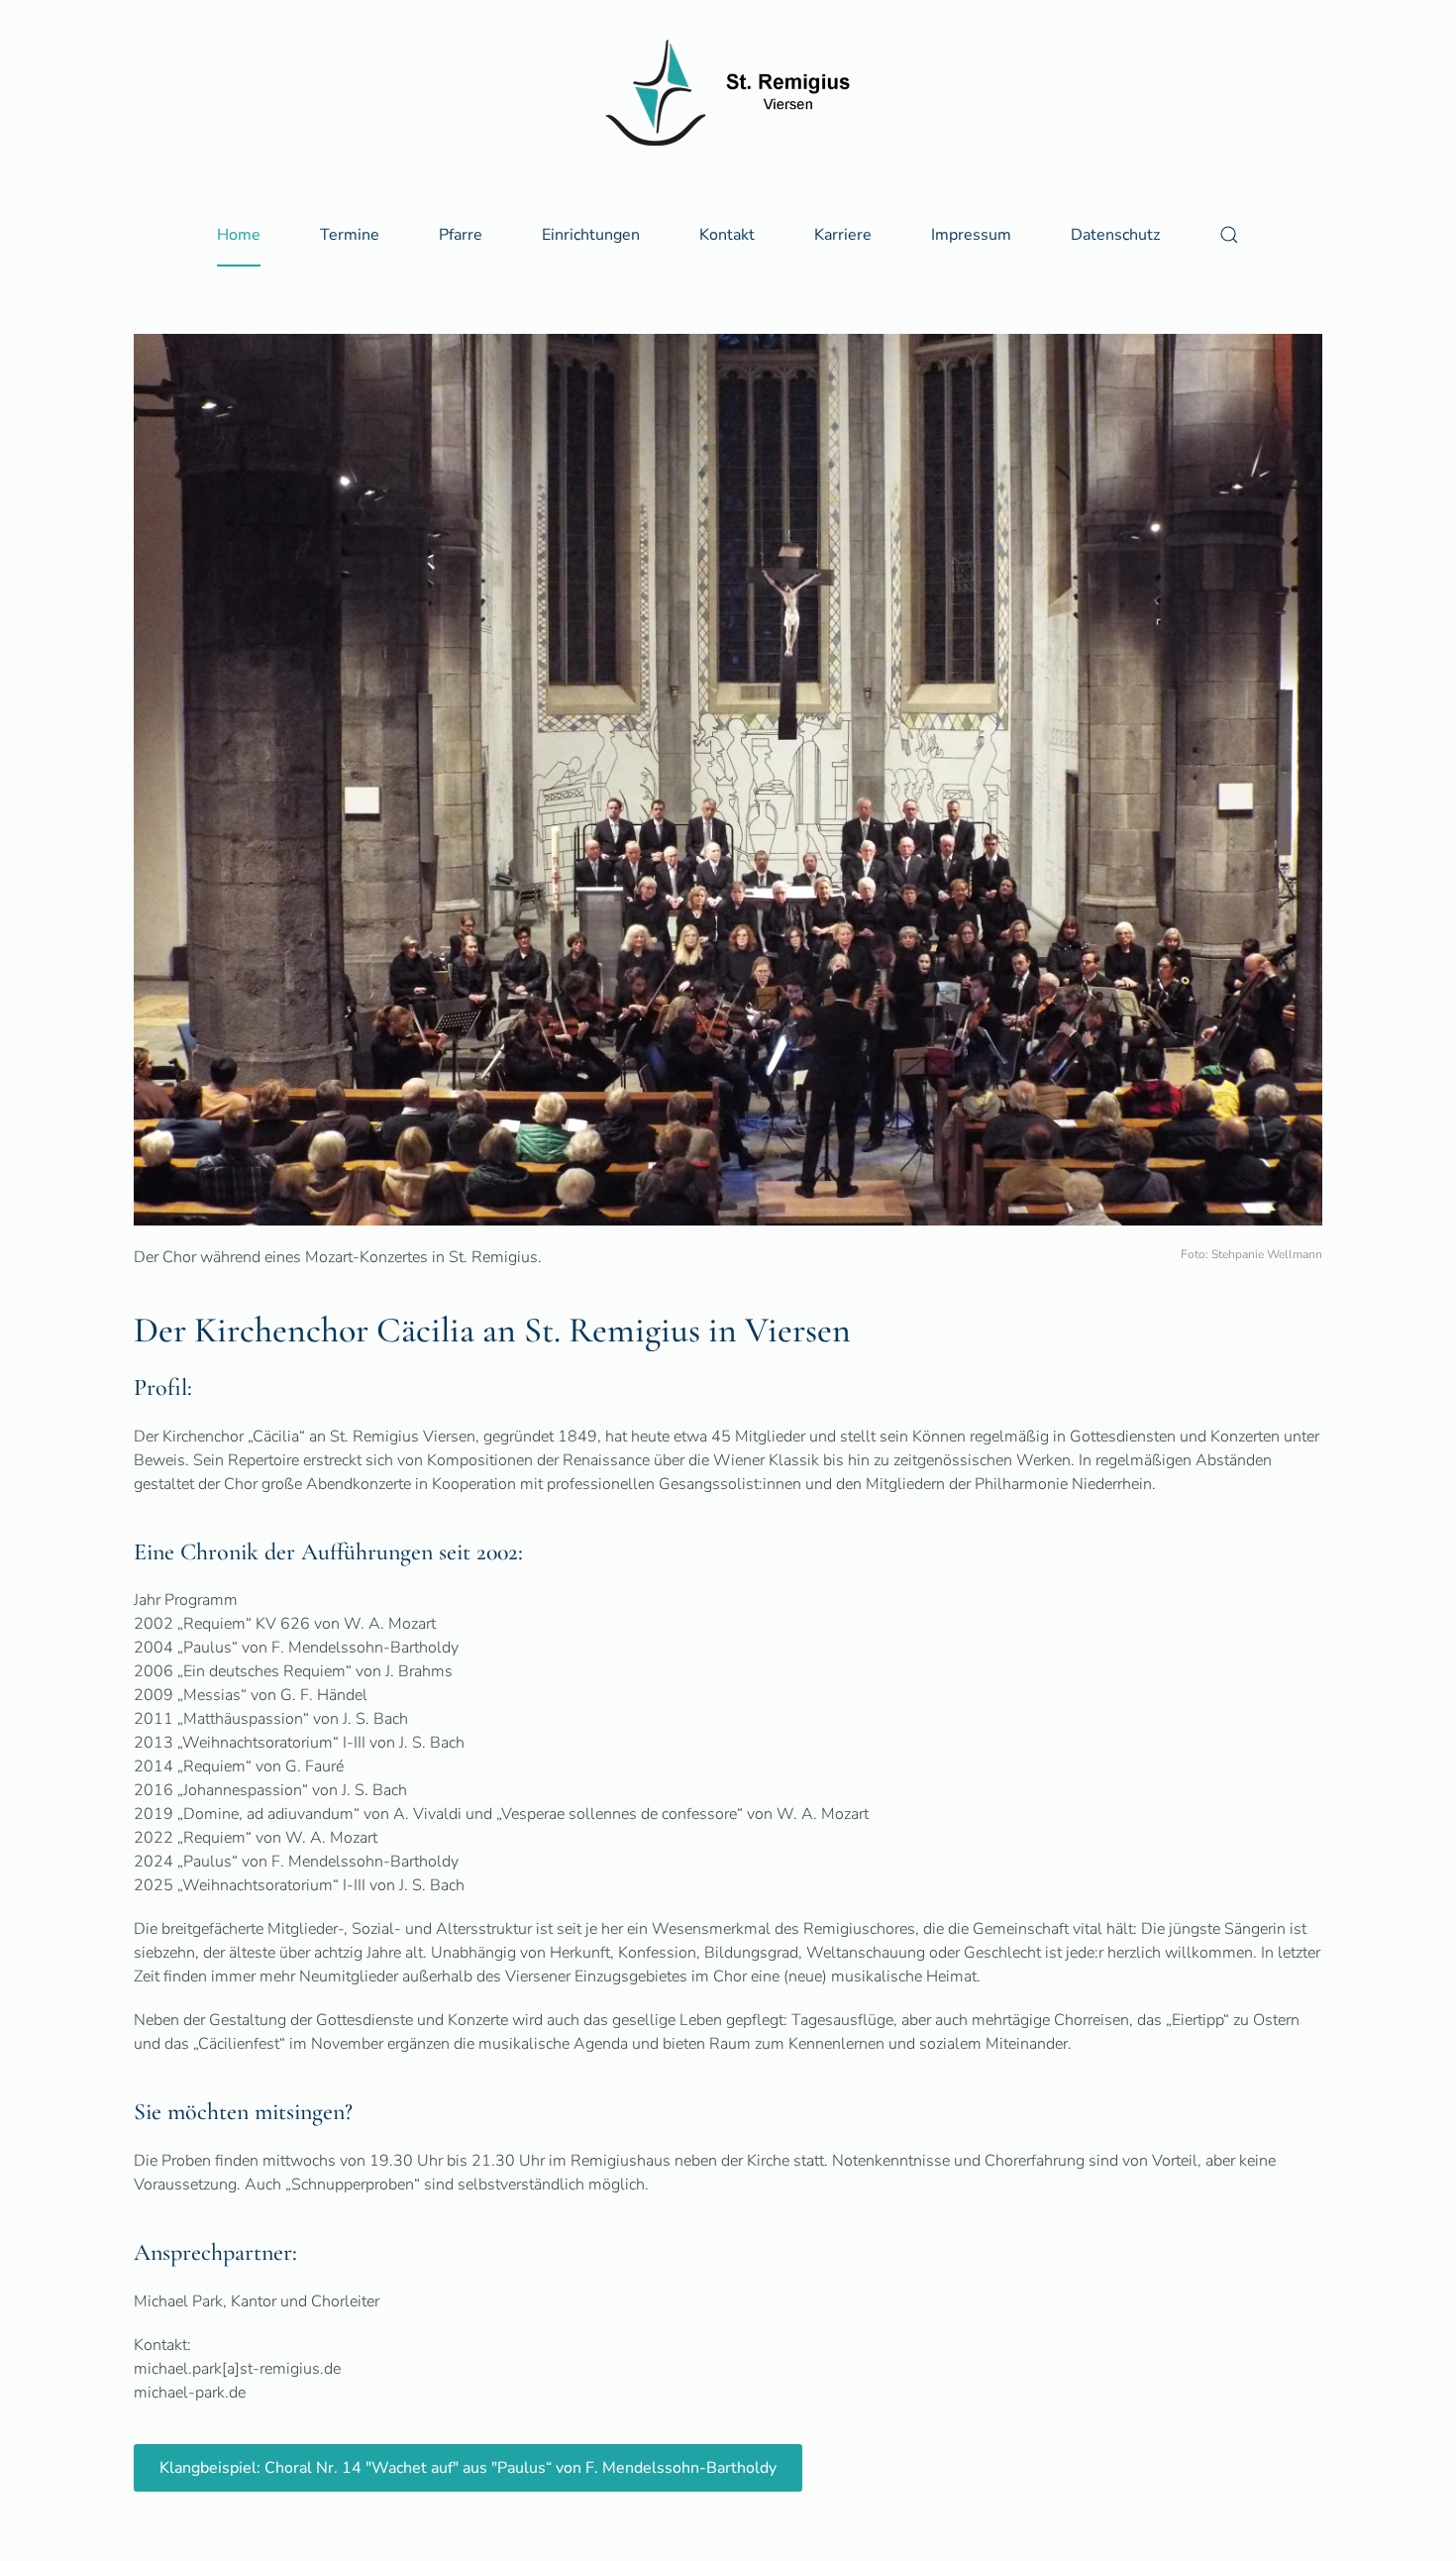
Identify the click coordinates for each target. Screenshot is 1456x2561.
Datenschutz (1115, 235)
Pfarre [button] (461, 235)
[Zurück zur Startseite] (728, 93)
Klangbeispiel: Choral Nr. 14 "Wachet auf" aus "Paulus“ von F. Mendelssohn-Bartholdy (468, 2468)
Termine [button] (350, 235)
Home (239, 235)
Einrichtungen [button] (591, 235)
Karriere (843, 235)
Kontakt (727, 235)
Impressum (971, 235)
